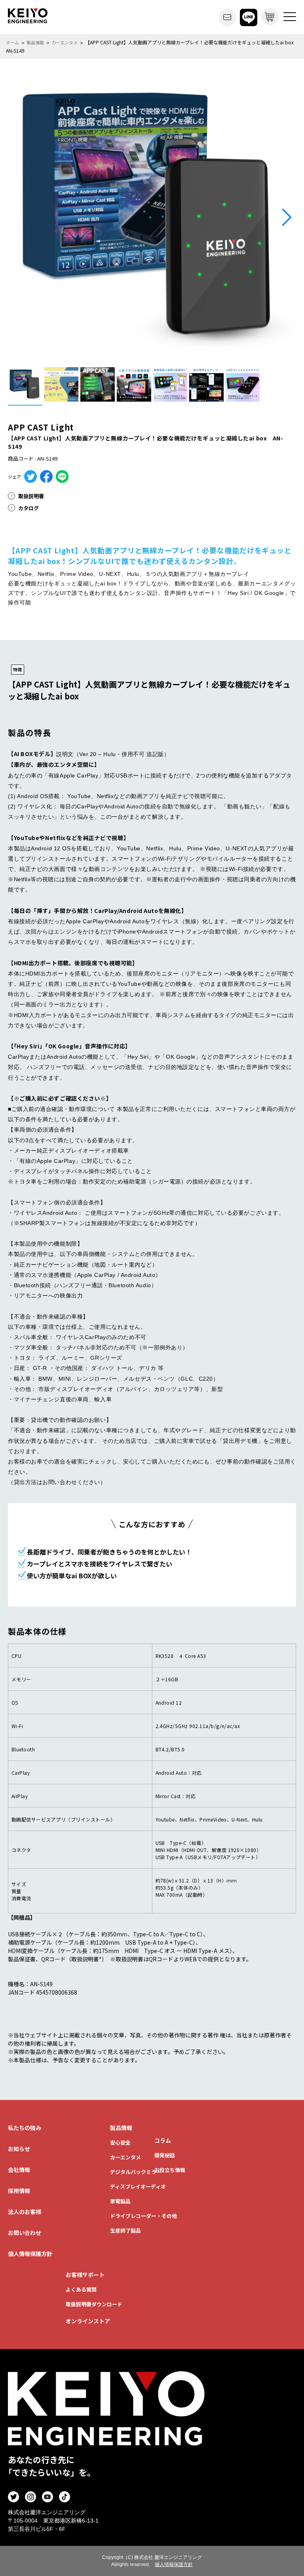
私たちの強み (25, 2128)
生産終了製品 (125, 2230)
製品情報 (35, 42)
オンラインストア (88, 2321)
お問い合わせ (25, 2233)
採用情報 (19, 2191)
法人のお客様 (25, 2212)
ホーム (12, 42)
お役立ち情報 (170, 2170)
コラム (163, 2140)
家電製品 (120, 2201)
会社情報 (19, 2170)
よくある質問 (81, 2289)
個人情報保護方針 (30, 2254)
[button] (287, 217)
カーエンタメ (65, 42)
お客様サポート (85, 2275)
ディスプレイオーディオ (138, 2186)
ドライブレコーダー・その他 (143, 2216)
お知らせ (19, 2149)
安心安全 (120, 2143)
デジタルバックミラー (136, 2172)
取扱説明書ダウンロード (94, 2304)
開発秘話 (165, 2155)
